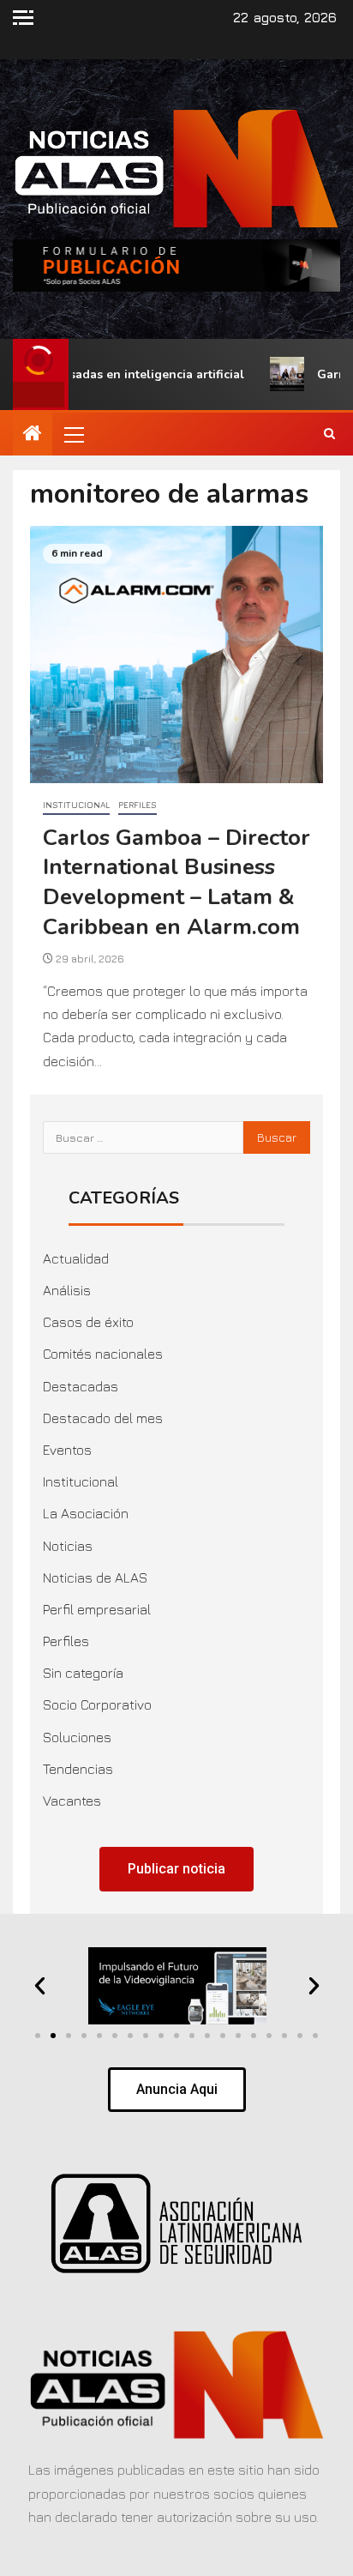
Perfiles (138, 805)
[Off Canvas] (23, 18)
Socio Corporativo (97, 1704)
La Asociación (86, 1513)
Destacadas (81, 1386)
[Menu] (73, 434)
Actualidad (76, 1258)
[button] (73, 434)
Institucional (76, 805)
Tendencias (78, 1769)
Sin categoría (83, 1673)
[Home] (33, 434)
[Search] (329, 434)
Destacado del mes (103, 1418)
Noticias (68, 1546)
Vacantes (72, 1801)
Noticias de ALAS (95, 1578)
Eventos (67, 1450)
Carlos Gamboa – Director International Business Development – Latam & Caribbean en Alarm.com (176, 882)
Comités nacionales (103, 1354)
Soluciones (77, 1737)
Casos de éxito (88, 1322)
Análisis (67, 1290)
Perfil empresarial (97, 1609)
